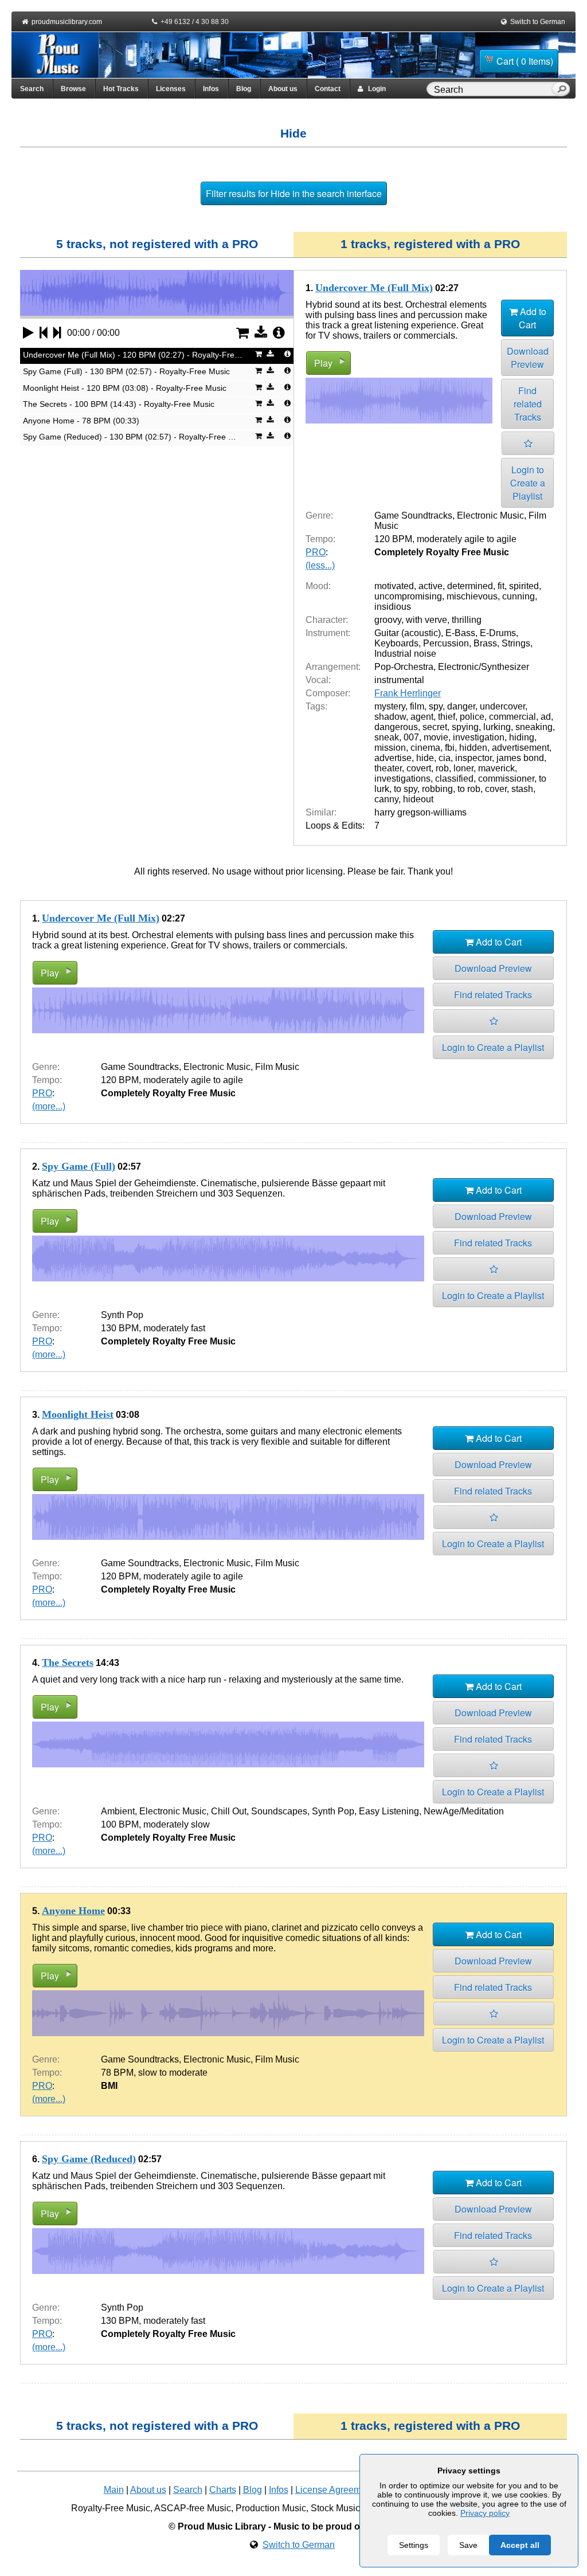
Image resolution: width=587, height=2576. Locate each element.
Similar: (321, 812)
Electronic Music (490, 515)
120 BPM (393, 539)
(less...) (320, 565)
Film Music (277, 1067)
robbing (437, 789)
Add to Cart (532, 318)
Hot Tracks (121, 89)
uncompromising (408, 596)
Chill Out (229, 1811)
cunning (518, 596)
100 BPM (120, 1824)
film (417, 706)
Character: (327, 620)
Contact (328, 89)
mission (390, 748)
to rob (469, 789)
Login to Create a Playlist (528, 483)
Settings (414, 2545)
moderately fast (174, 1328)
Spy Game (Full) (79, 1166)
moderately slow (177, 1824)
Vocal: (318, 680)
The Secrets (68, 1663)
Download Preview (528, 358)
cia (445, 758)
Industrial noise (405, 654)
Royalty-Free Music (111, 2508)
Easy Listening (389, 1811)
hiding (522, 737)
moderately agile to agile (467, 539)
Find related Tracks (528, 404)
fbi (450, 748)
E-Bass (460, 633)
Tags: (316, 706)
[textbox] (491, 90)
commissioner (506, 779)
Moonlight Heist (78, 1414)
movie (436, 737)
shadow (390, 717)
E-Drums (498, 633)
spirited (524, 586)
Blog (244, 89)
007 (411, 737)
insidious (393, 607)
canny (386, 799)
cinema (425, 748)
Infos (211, 89)
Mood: (318, 586)
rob (442, 768)
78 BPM (117, 2073)
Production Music (271, 2508)
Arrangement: (333, 667)
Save (468, 2545)
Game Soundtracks (413, 515)
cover (496, 789)
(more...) (49, 1106)
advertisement (521, 748)
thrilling (467, 620)
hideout (418, 799)
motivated (394, 586)
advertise (393, 758)
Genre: (319, 515)
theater (388, 768)
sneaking (534, 727)
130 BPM (120, 1328)
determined (470, 586)
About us (283, 89)
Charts (223, 2490)
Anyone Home (73, 1911)
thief (447, 717)
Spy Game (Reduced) (89, 2159)
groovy (388, 620)
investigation (479, 737)
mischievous (472, 596)
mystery (390, 706)
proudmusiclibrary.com (67, 22)
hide (425, 758)
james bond (520, 758)
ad (546, 717)
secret (435, 727)
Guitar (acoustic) (408, 633)
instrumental (399, 680)
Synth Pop (122, 1315)
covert (419, 768)
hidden (473, 748)
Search (32, 89)
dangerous (396, 727)
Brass (485, 643)
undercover (502, 706)
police (472, 717)
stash (522, 789)
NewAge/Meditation (464, 1811)
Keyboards (396, 643)
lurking (497, 727)
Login (374, 89)
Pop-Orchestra (404, 667)
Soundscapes (279, 1811)
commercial (512, 717)
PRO (316, 552)
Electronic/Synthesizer (484, 667)
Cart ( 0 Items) (525, 61)
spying (465, 727)
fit (501, 586)
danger (461, 706)
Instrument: (328, 633)
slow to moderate (173, 2073)
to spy (406, 789)
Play (323, 363)
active (431, 586)
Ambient (118, 1811)
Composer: (328, 693)
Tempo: (320, 539)
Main (114, 2490)
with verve (426, 620)
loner (463, 768)
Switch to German (538, 22)
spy (436, 706)
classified (454, 779)
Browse (73, 89)
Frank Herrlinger (408, 693)
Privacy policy (485, 2513)
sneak (387, 737)
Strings (516, 643)
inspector (473, 758)
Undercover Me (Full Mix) (374, 288)
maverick (496, 768)
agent (422, 717)
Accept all (520, 2545)
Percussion (446, 643)
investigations (402, 779)
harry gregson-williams (420, 812)
